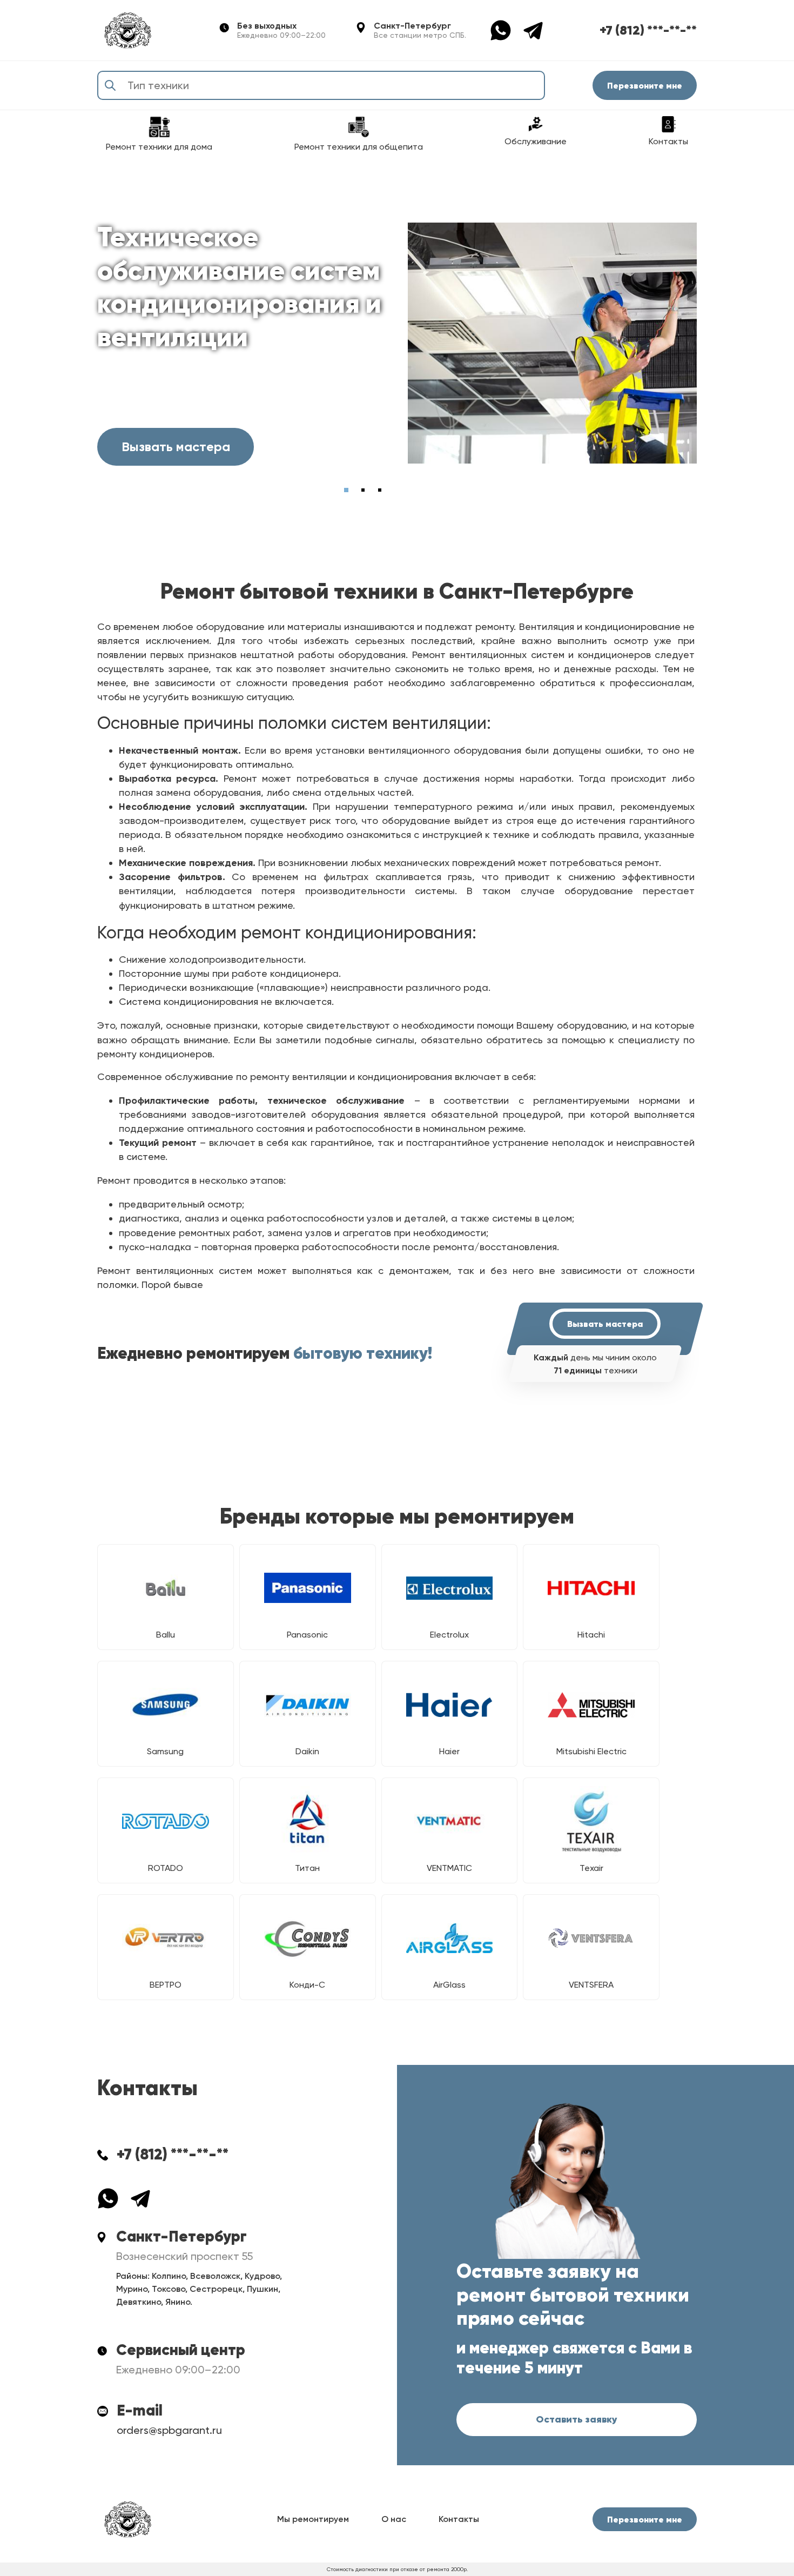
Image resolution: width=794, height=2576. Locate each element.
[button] (346, 490)
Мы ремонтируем (313, 2519)
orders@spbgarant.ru (169, 2430)
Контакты (459, 2519)
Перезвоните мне (645, 85)
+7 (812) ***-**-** (648, 30)
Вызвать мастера (176, 447)
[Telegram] (533, 29)
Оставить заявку (577, 2419)
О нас (394, 2519)
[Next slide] (684, 490)
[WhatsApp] (506, 29)
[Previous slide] (642, 490)
